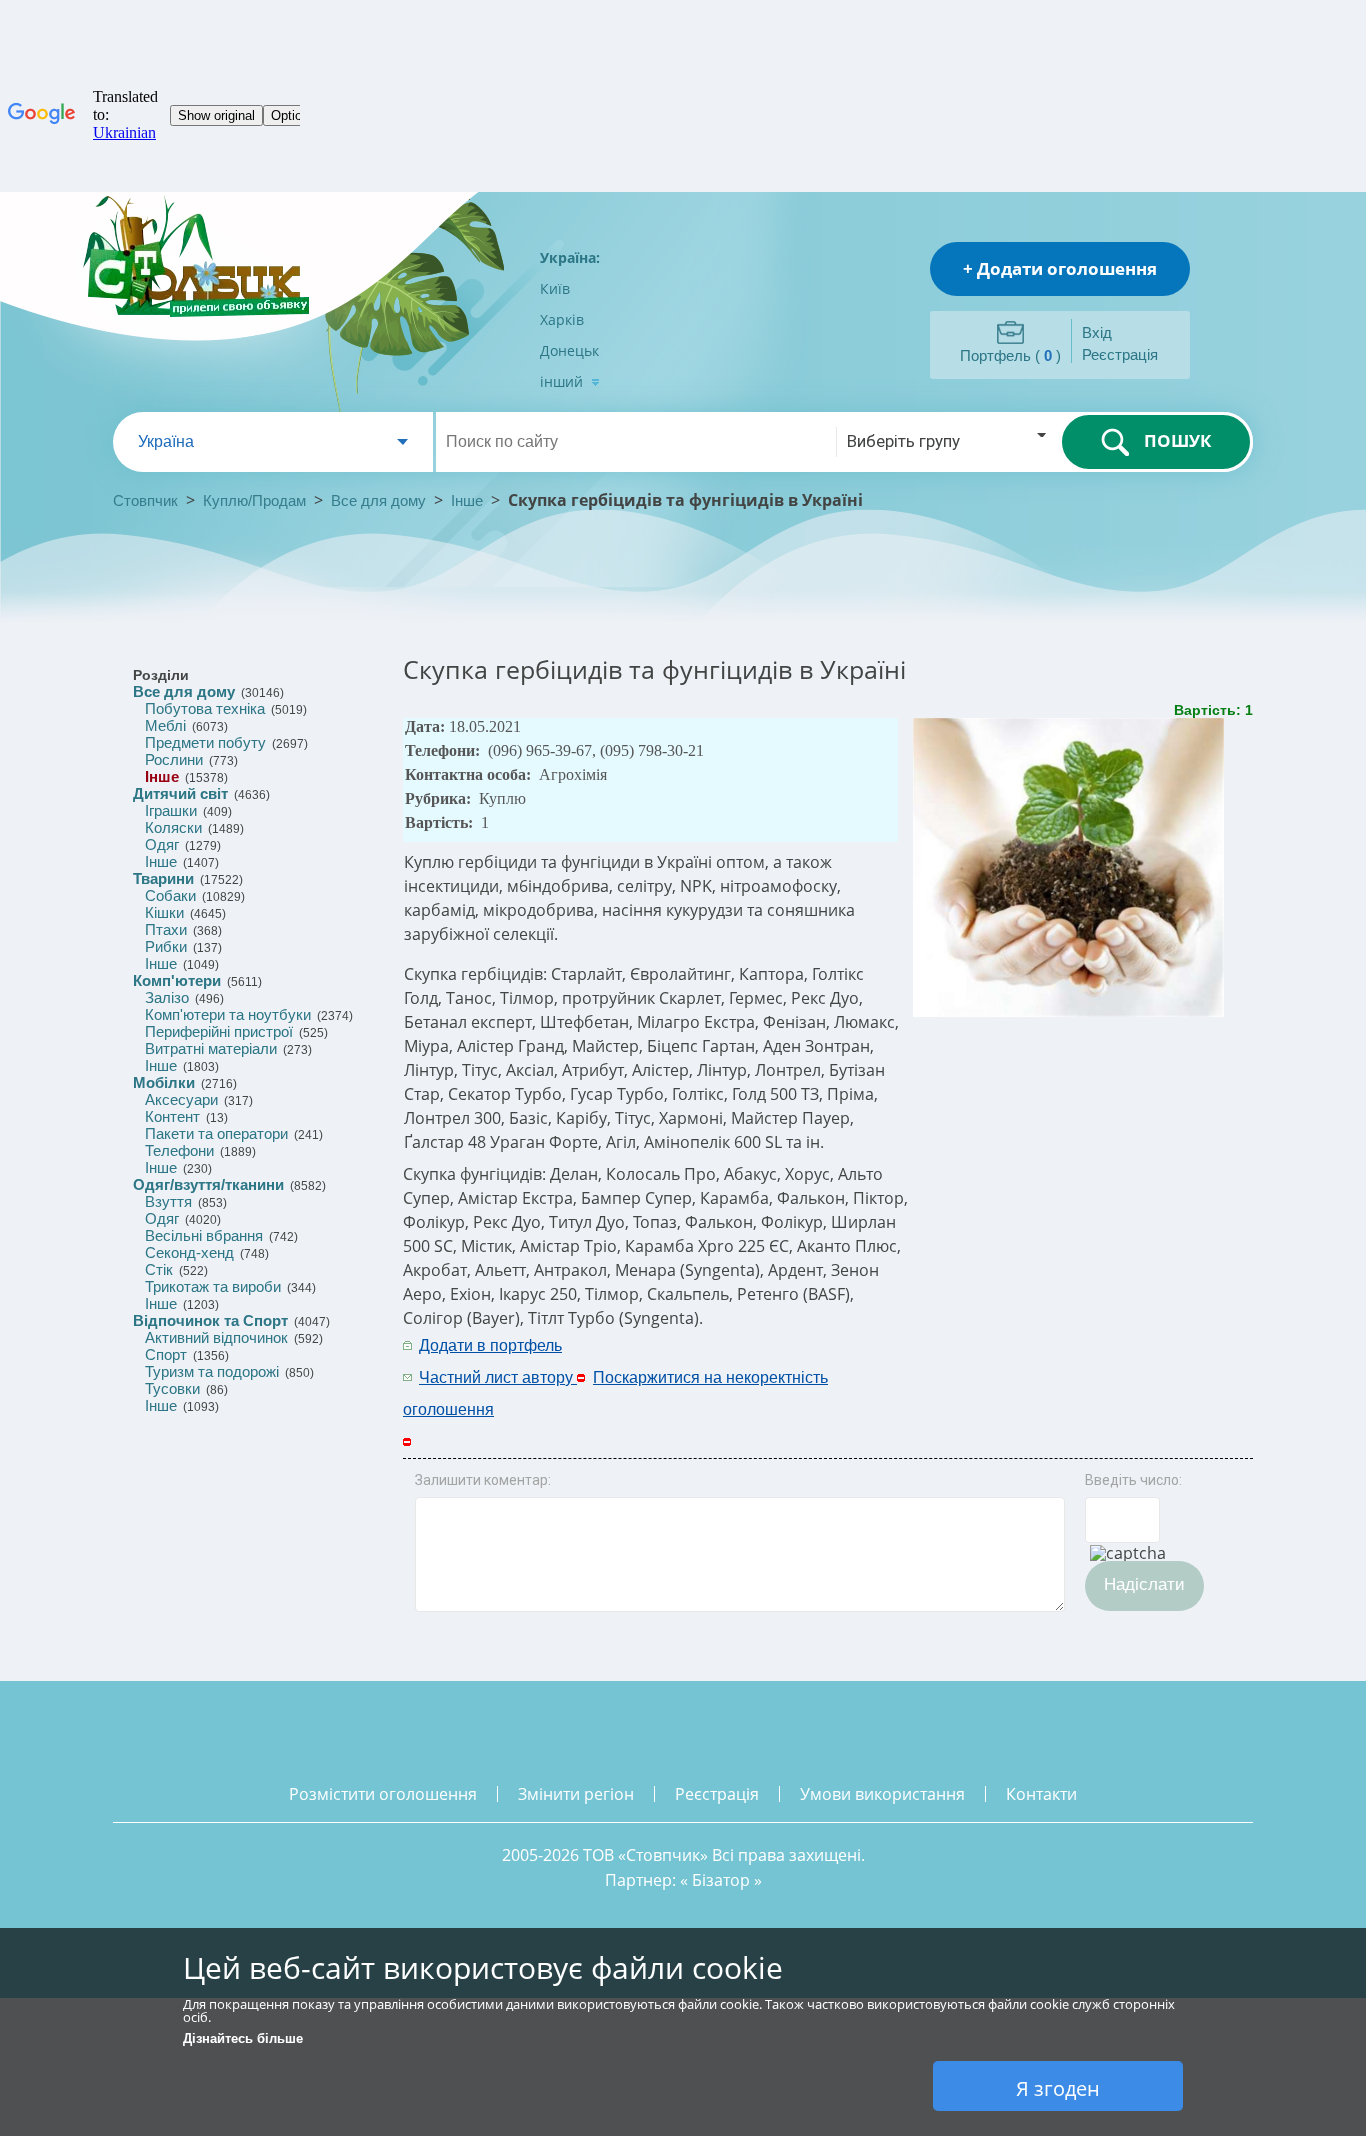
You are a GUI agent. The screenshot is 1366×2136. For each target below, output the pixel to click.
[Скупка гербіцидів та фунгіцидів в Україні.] (1070, 1012)
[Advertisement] (1030, 1360)
